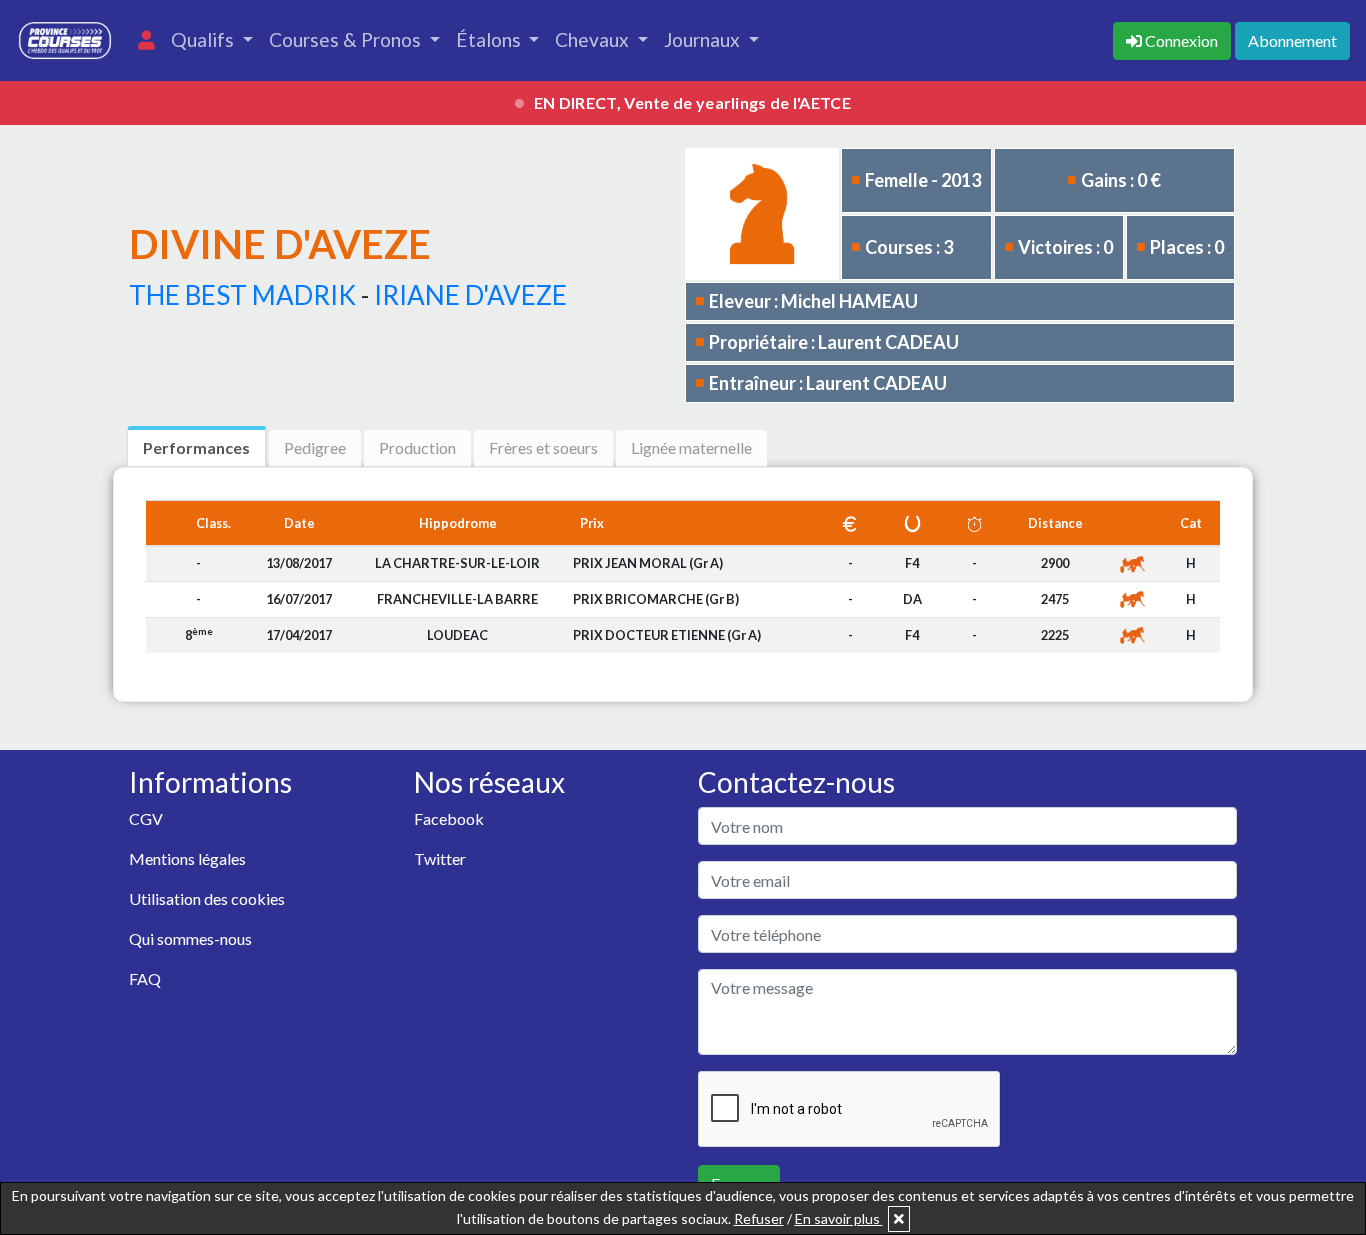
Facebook (449, 818)
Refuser (759, 1218)
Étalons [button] (490, 39)
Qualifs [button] (204, 39)
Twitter (440, 858)
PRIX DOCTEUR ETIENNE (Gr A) (667, 635)
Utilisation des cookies (207, 898)
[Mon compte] (146, 40)
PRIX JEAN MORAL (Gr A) (648, 563)
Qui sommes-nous (190, 938)
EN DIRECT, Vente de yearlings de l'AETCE (692, 102)
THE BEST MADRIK (242, 295)
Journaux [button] (704, 39)
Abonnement (1292, 40)
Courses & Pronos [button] (347, 39)
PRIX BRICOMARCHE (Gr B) (656, 599)
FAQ (145, 978)
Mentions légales (187, 858)
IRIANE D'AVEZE (470, 295)
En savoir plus (839, 1218)
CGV (146, 818)
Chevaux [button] (594, 39)
